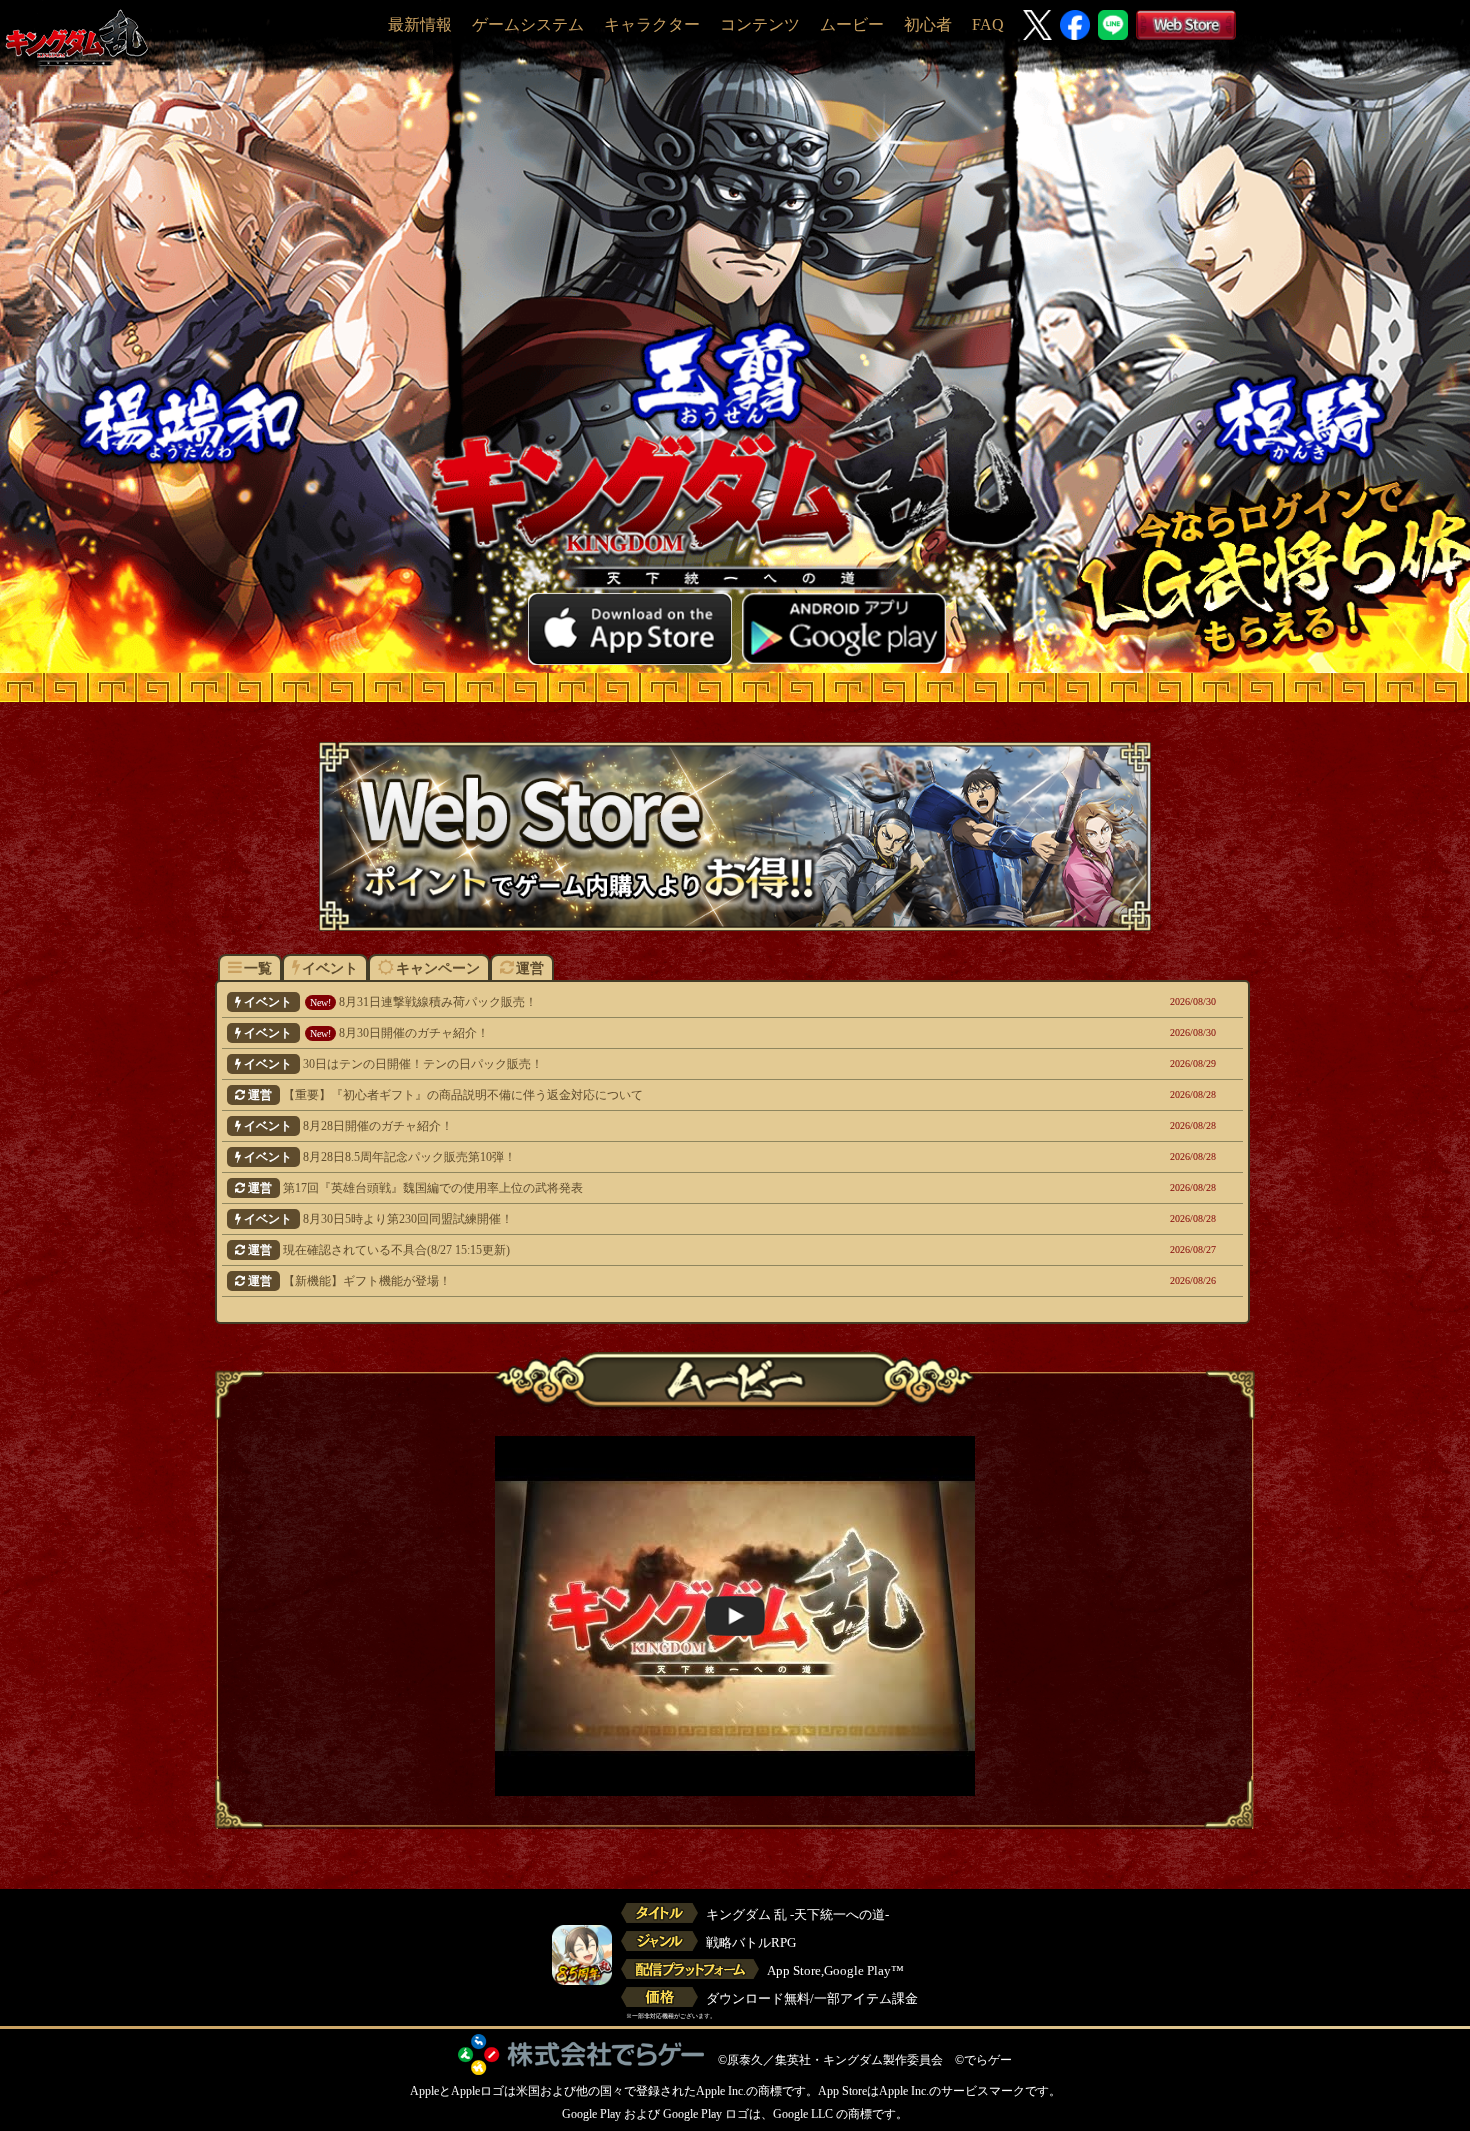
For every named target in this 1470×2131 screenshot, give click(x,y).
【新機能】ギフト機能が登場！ (644, 1281)
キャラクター (652, 24)
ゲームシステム (528, 24)
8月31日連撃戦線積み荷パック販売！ (642, 1002)
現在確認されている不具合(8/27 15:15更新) (644, 1250)
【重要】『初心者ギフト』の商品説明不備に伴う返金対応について (644, 1095)
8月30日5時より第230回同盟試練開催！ (642, 1219)
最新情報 (420, 24)
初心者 (928, 24)
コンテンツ (760, 24)
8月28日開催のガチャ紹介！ (642, 1126)
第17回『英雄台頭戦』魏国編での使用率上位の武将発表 (644, 1188)
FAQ (988, 24)
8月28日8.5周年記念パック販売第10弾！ (642, 1157)
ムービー (852, 24)
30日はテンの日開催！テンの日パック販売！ (642, 1064)
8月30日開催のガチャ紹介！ (642, 1033)
